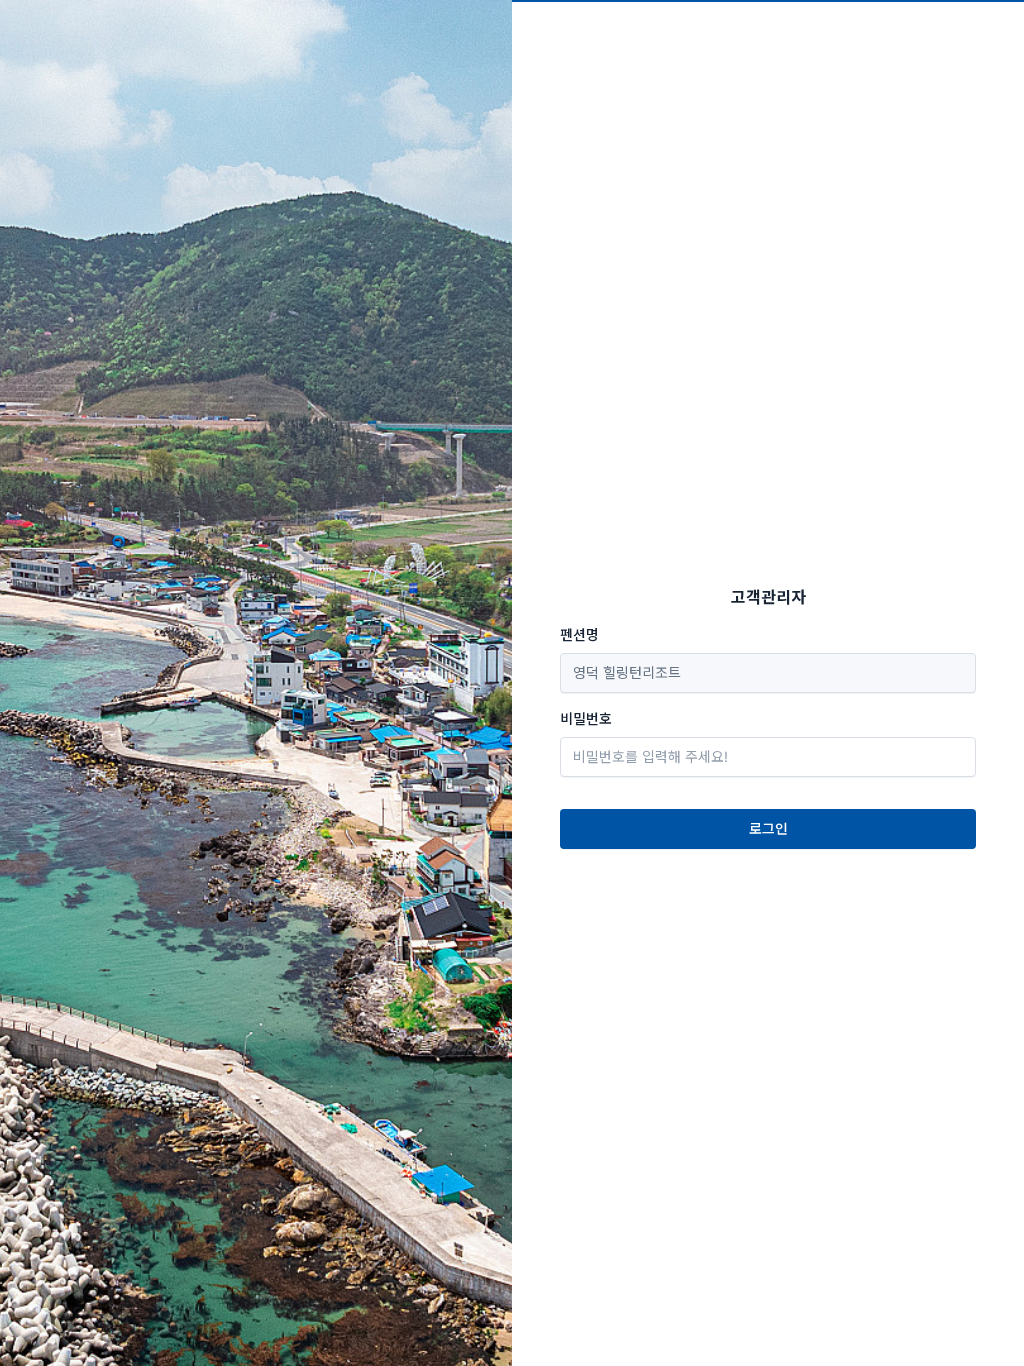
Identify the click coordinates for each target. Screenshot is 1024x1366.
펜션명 (579, 634)
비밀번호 (586, 718)
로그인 (768, 828)
